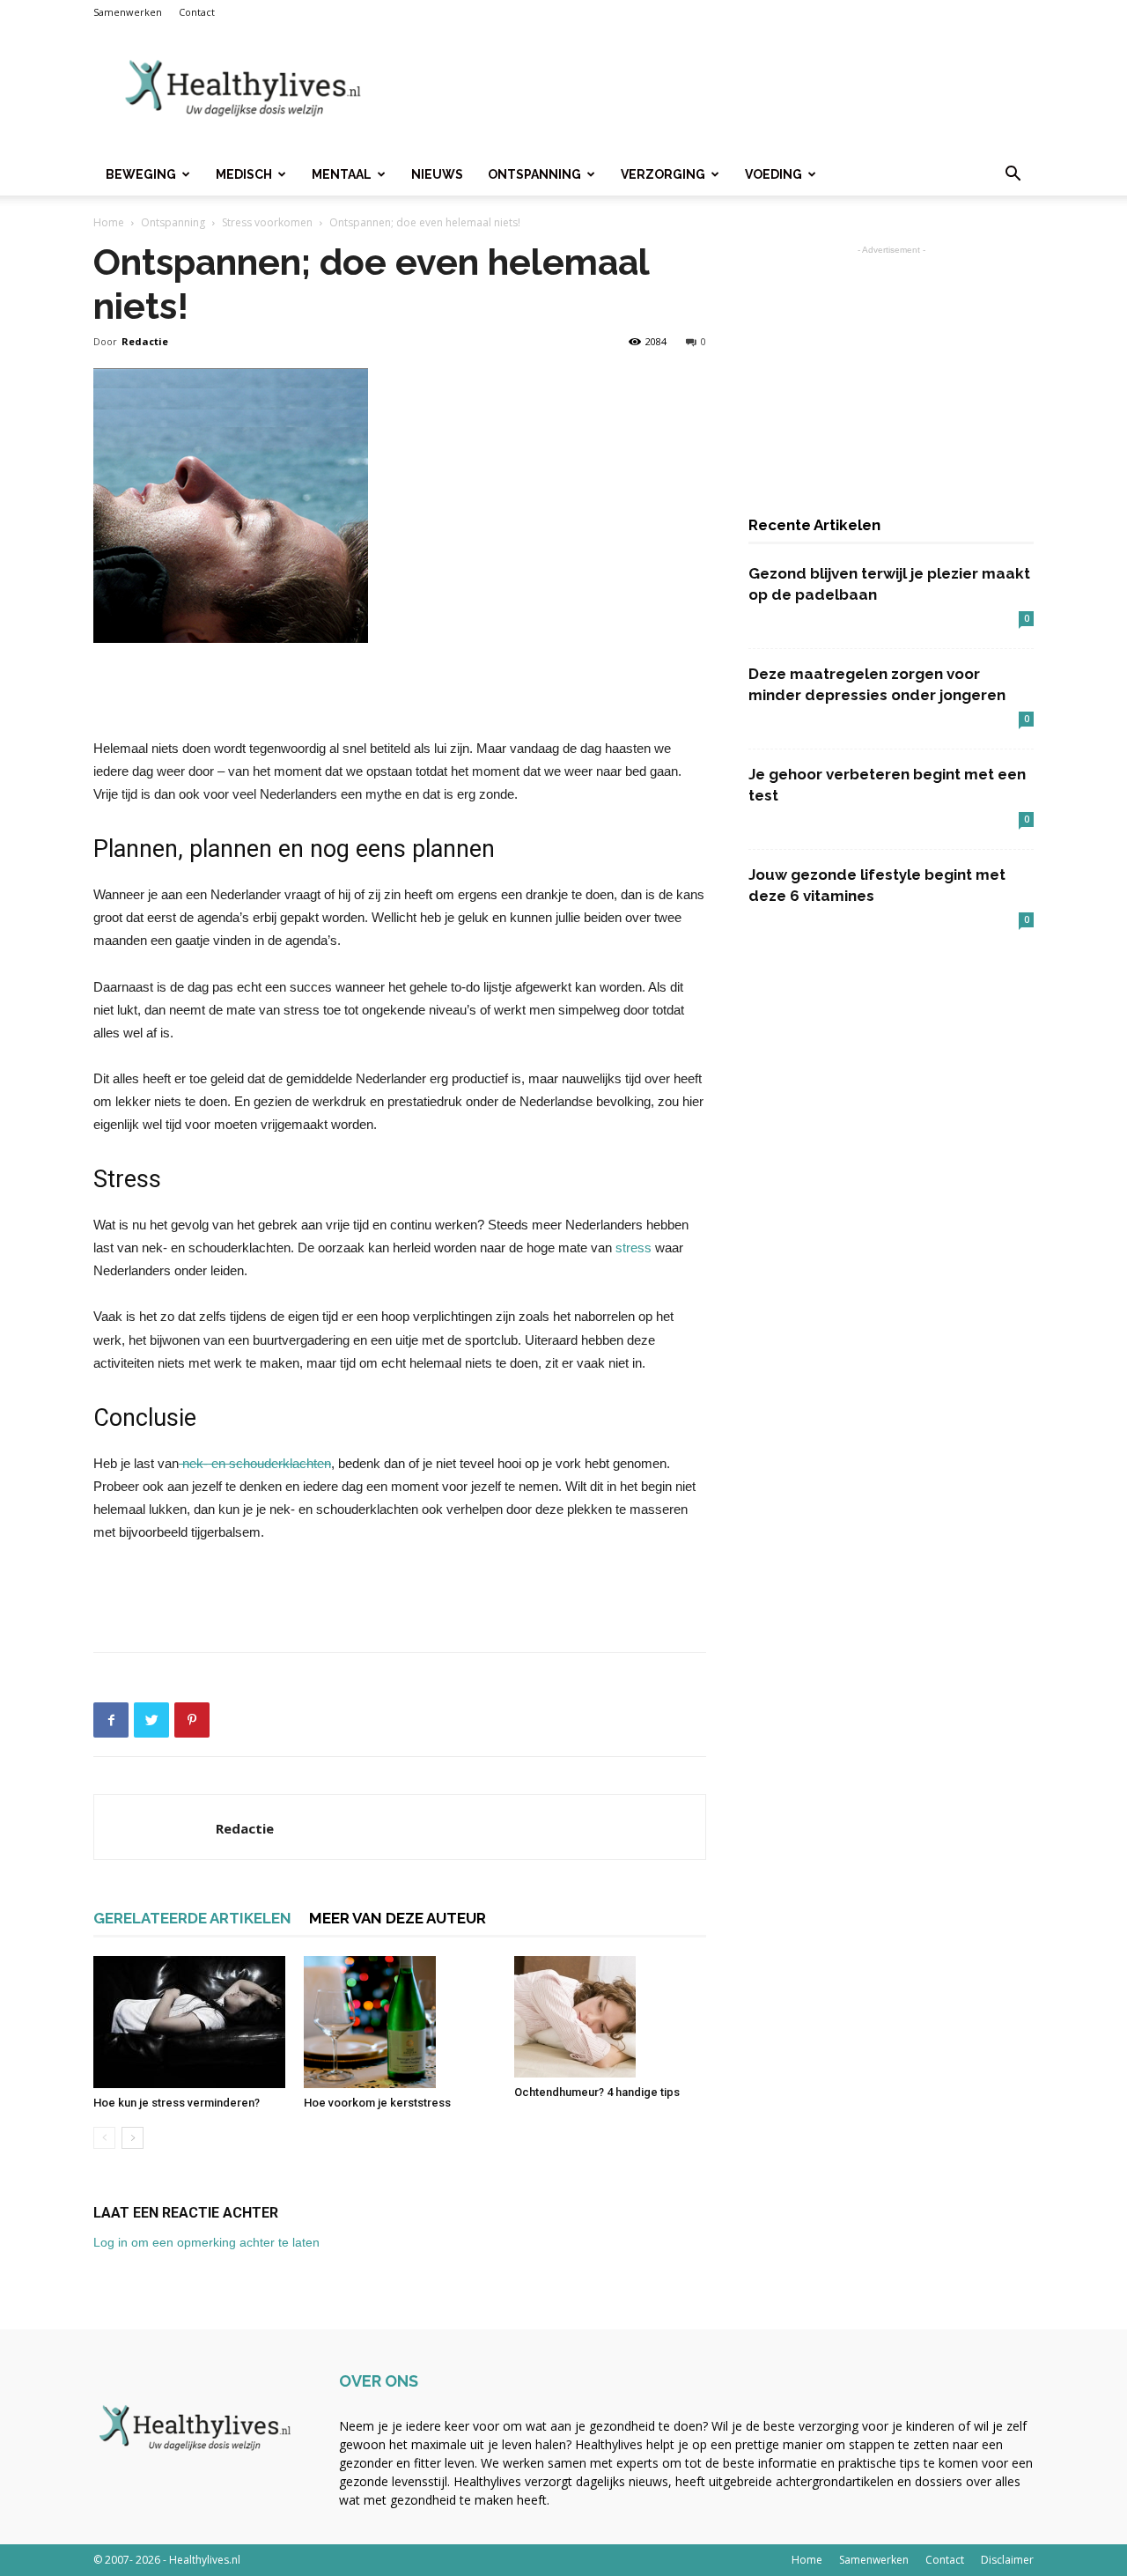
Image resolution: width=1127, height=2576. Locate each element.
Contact (197, 12)
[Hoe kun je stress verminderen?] (189, 2022)
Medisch (244, 174)
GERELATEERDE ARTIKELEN (192, 1918)
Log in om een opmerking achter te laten (206, 2242)
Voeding (773, 174)
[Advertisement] (713, 89)
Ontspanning (534, 174)
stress (633, 1247)
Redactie (145, 341)
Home (109, 222)
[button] (1013, 176)
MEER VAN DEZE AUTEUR (398, 1918)
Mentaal (342, 174)
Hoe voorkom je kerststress (377, 2103)
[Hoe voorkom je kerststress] (400, 2022)
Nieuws (437, 174)
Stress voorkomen (267, 222)
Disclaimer (1007, 2560)
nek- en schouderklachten (255, 1463)
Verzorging (663, 174)
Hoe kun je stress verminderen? (177, 2103)
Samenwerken (128, 12)
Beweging (141, 174)
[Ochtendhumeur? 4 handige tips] (610, 2017)
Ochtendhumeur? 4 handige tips (597, 2092)
